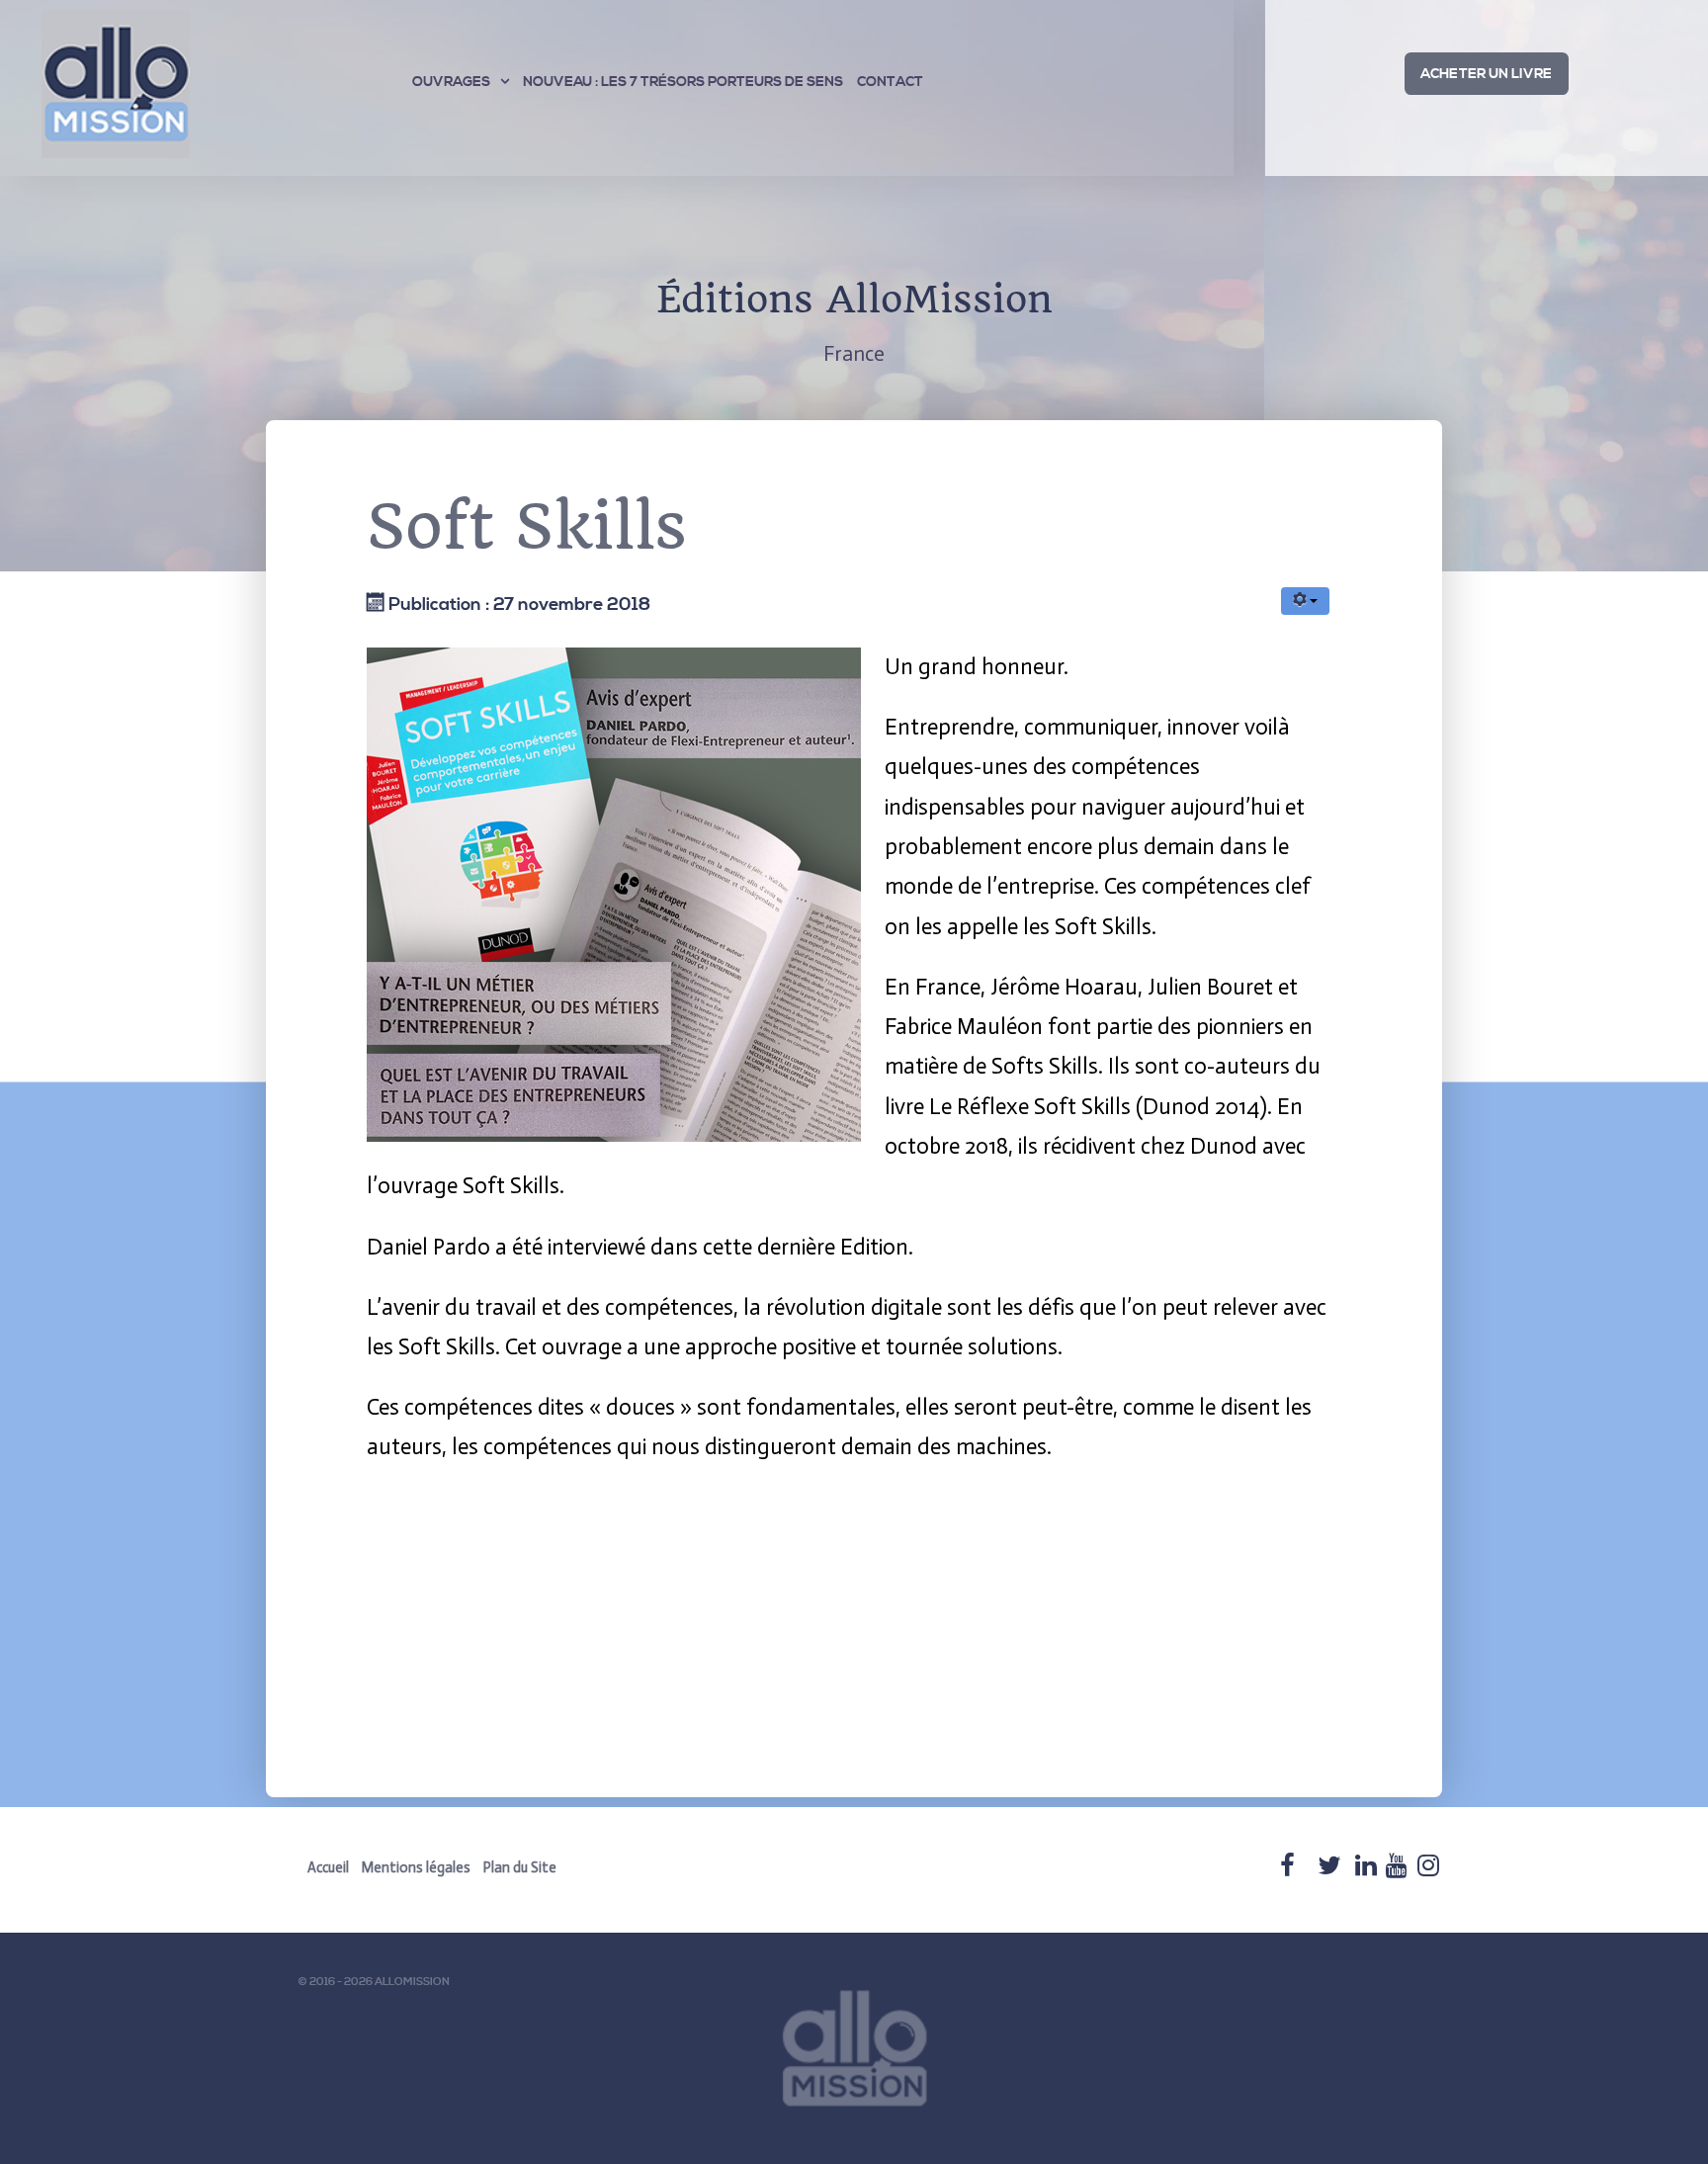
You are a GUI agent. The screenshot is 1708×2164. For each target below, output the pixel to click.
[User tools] (1305, 601)
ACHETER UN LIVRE (1486, 74)
